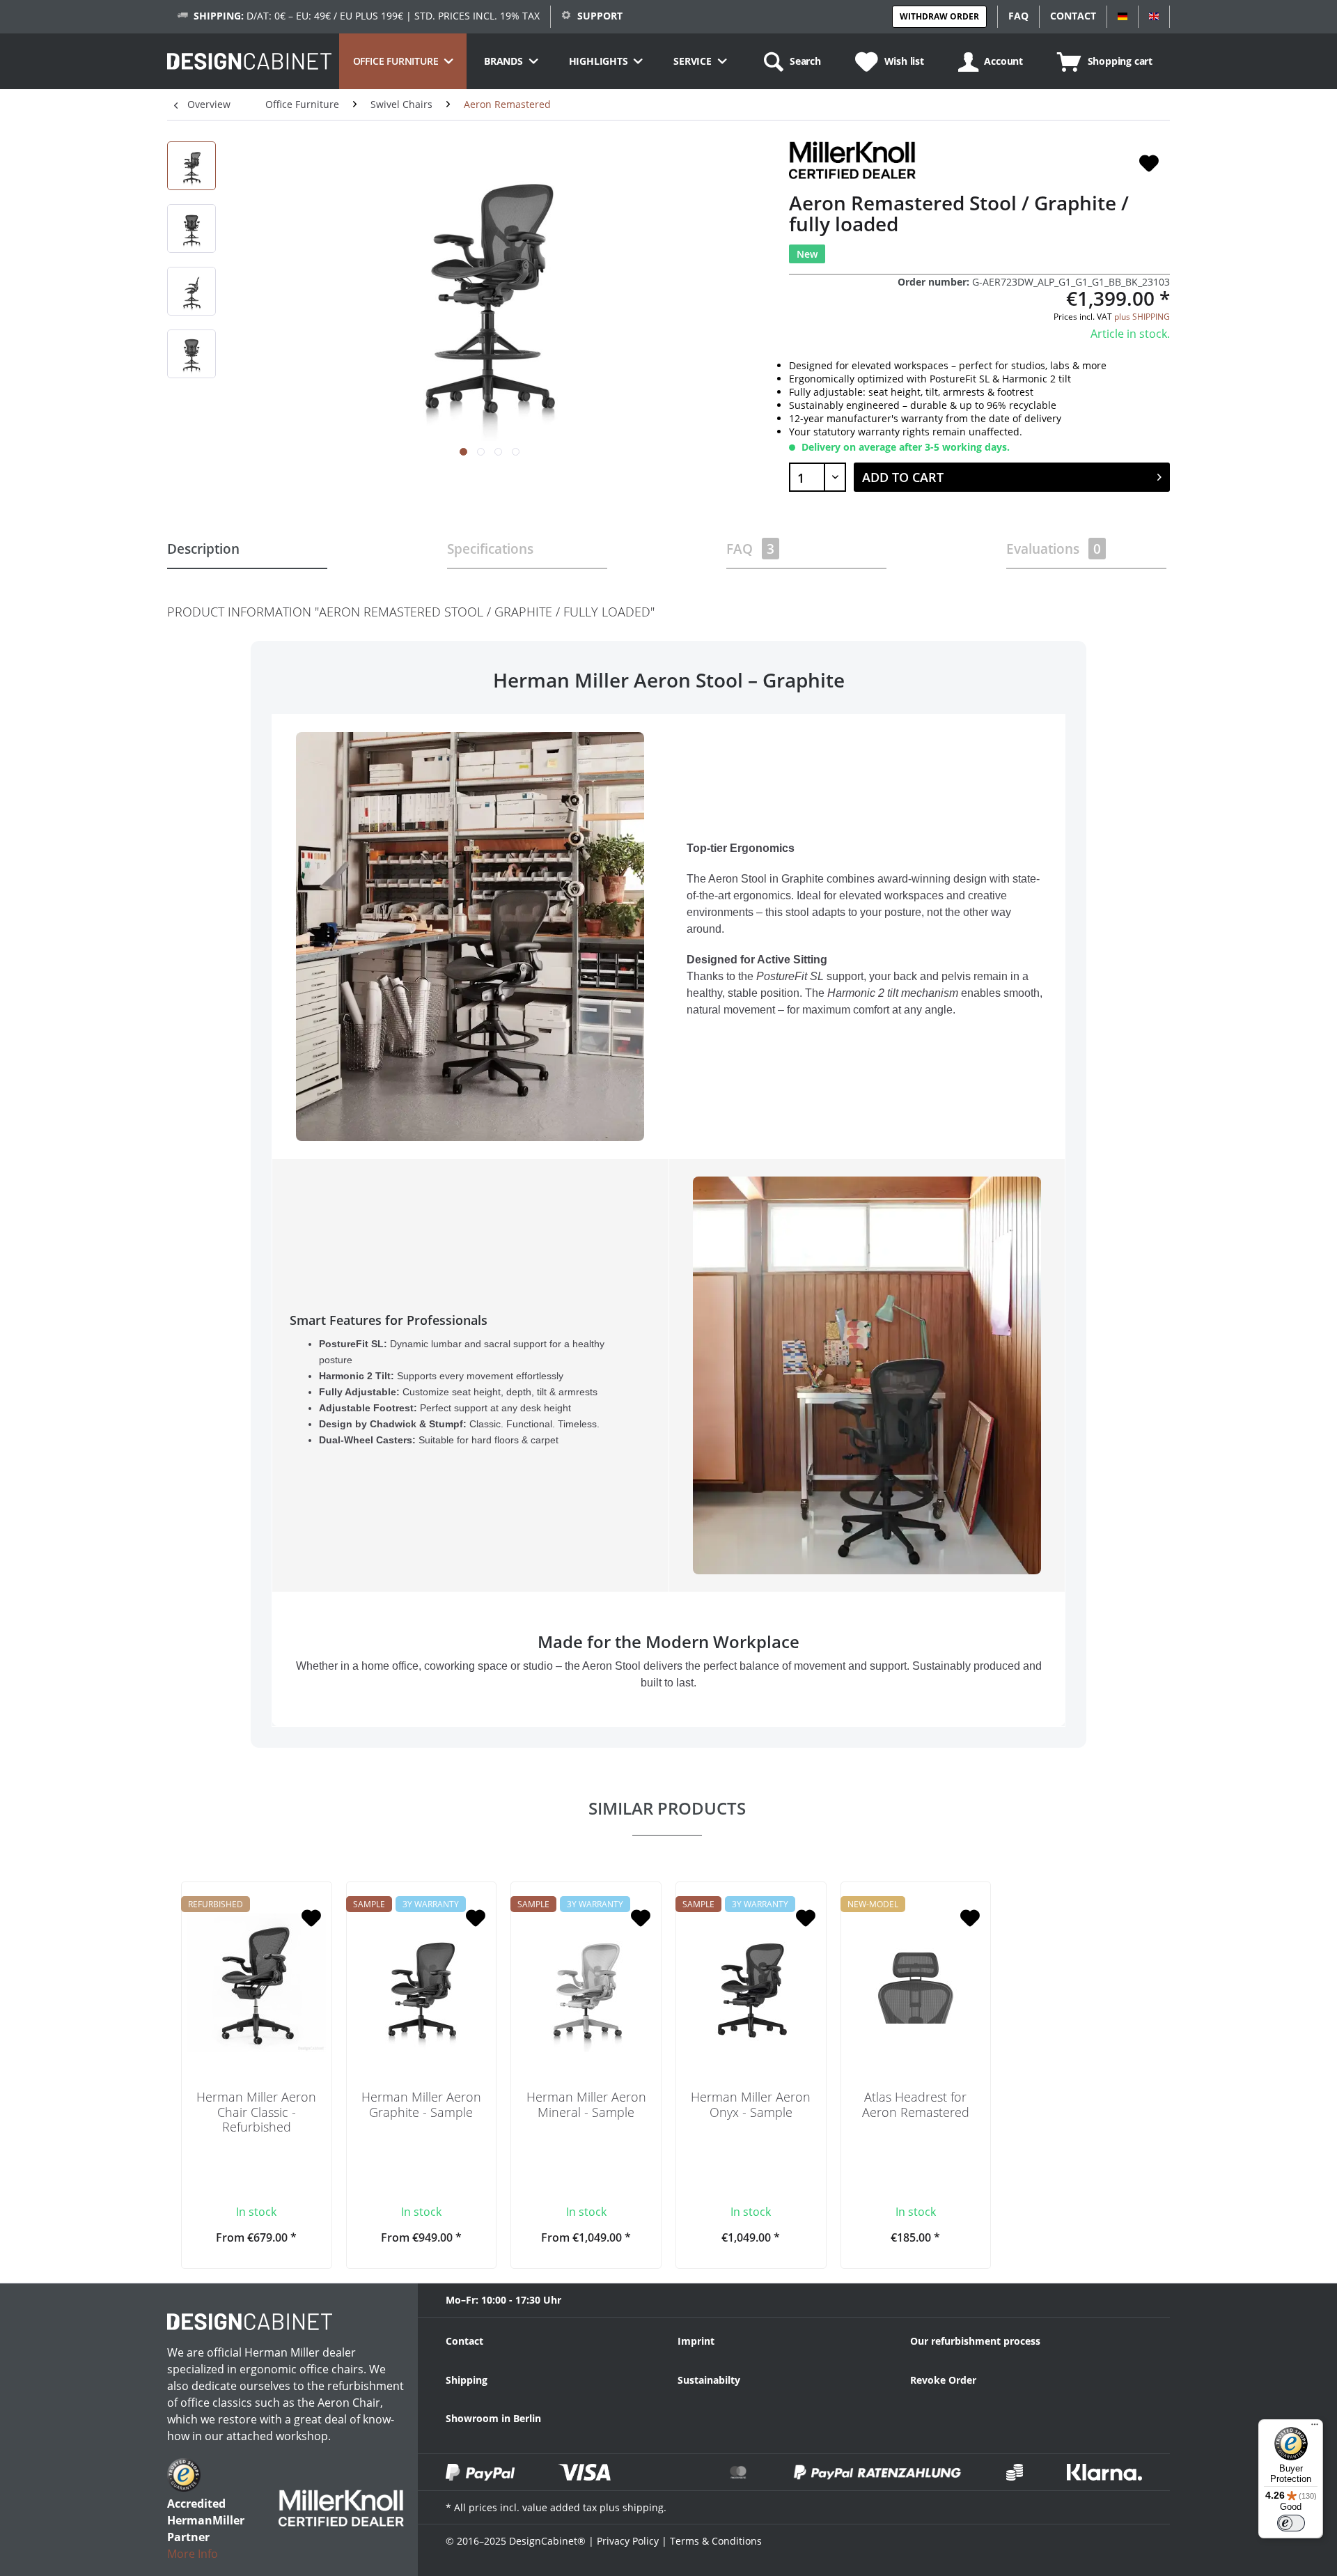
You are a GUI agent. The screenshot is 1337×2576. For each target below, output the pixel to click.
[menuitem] (403, 61)
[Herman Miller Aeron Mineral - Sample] (586, 1983)
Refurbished (216, 1904)
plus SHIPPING (1142, 317)
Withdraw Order (939, 16)
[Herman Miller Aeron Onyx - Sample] (751, 1983)
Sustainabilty (709, 2380)
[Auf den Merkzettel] (1149, 164)
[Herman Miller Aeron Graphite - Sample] (422, 1983)
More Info (193, 2554)
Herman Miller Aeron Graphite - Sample (421, 2105)
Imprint (696, 2341)
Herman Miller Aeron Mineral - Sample (586, 2105)
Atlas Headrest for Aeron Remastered (916, 2105)
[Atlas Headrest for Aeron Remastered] (916, 1983)
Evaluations (1054, 549)
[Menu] (1315, 2428)
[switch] (1291, 2523)
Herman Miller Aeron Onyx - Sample (751, 2105)
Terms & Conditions (716, 2541)
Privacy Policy (628, 2541)
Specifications (490, 549)
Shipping (467, 2380)
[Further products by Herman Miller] (852, 160)
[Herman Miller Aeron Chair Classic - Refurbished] (257, 1983)
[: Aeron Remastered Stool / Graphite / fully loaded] (191, 166)
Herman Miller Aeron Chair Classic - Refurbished (256, 2112)
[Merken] (311, 1919)
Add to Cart (903, 477)
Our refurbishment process (975, 2341)
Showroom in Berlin (493, 2418)
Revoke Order (943, 2380)
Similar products (667, 1808)
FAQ (750, 549)
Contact (464, 2341)
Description (203, 549)
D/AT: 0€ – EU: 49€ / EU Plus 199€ (298, 16)
